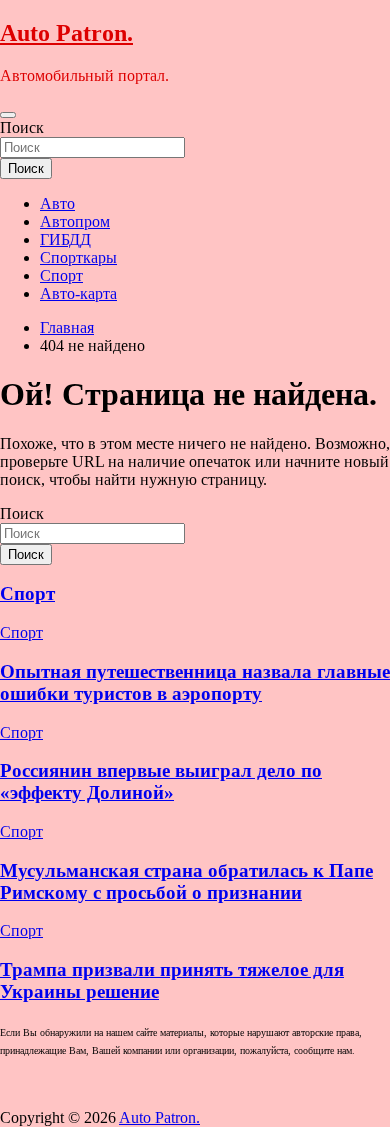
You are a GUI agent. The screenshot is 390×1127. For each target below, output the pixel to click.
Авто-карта (78, 293)
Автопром (75, 221)
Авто (57, 203)
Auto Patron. (66, 33)
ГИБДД (65, 239)
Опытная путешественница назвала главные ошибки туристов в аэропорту (195, 682)
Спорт (61, 275)
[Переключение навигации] (8, 115)
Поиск (22, 127)
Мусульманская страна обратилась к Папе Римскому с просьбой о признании (186, 881)
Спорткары (78, 257)
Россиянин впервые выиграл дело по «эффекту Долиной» (161, 781)
